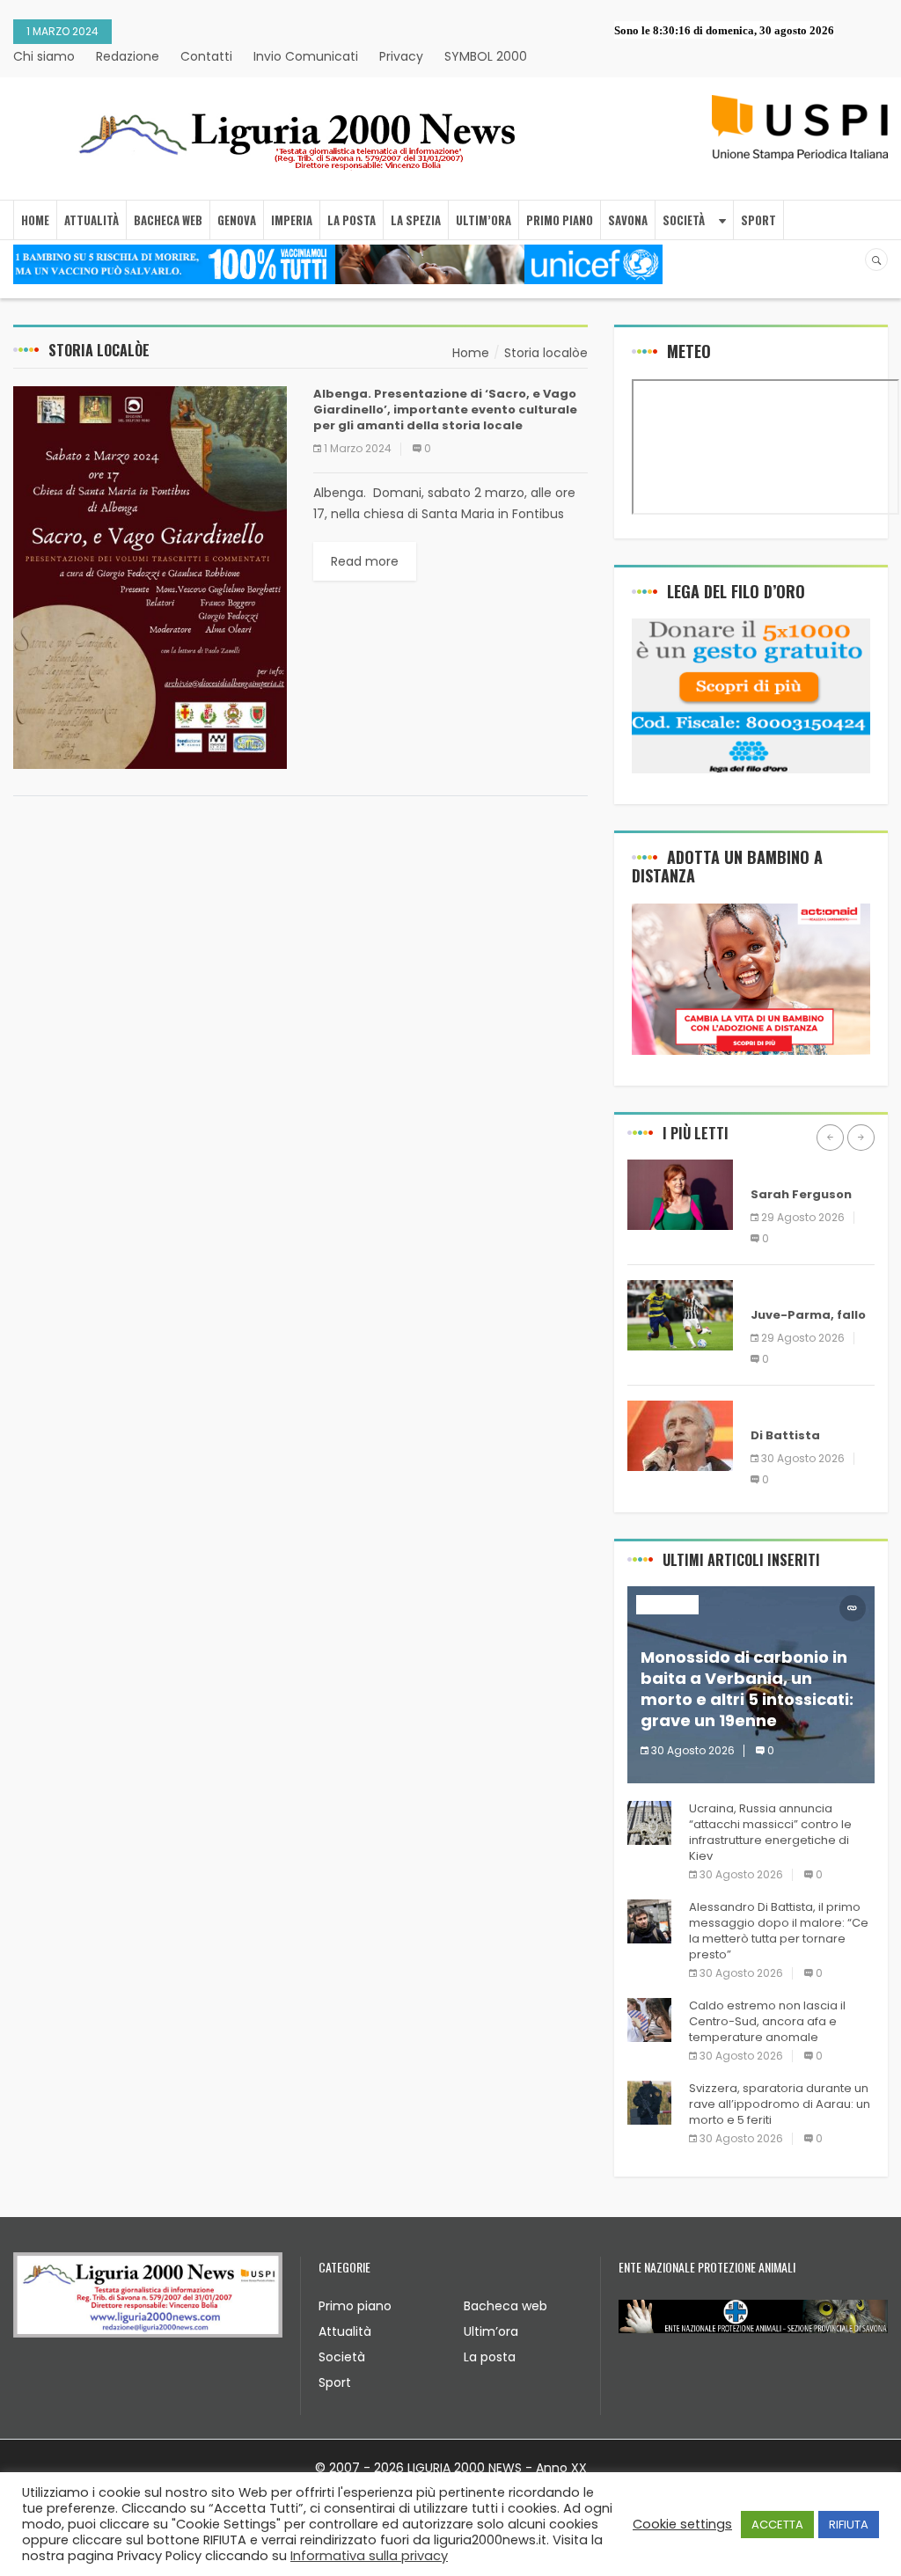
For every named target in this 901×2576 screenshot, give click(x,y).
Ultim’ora (491, 2331)
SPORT (758, 220)
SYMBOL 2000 (486, 56)
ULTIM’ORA (483, 220)
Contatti (206, 56)
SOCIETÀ (684, 220)
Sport (335, 2382)
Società (342, 2357)
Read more (365, 561)
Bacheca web (505, 2306)
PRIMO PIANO (560, 220)
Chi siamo (44, 56)
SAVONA (628, 220)
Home (35, 220)
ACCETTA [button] (777, 2525)
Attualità (345, 2331)
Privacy (401, 56)
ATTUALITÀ (92, 220)
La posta (490, 2357)
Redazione (128, 56)
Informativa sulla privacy (369, 2556)
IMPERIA (292, 220)
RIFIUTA (849, 2525)
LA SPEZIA (416, 220)
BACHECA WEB (168, 220)
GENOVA (237, 220)
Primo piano (355, 2306)
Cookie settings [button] (682, 2524)
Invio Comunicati (306, 56)
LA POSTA (352, 220)
